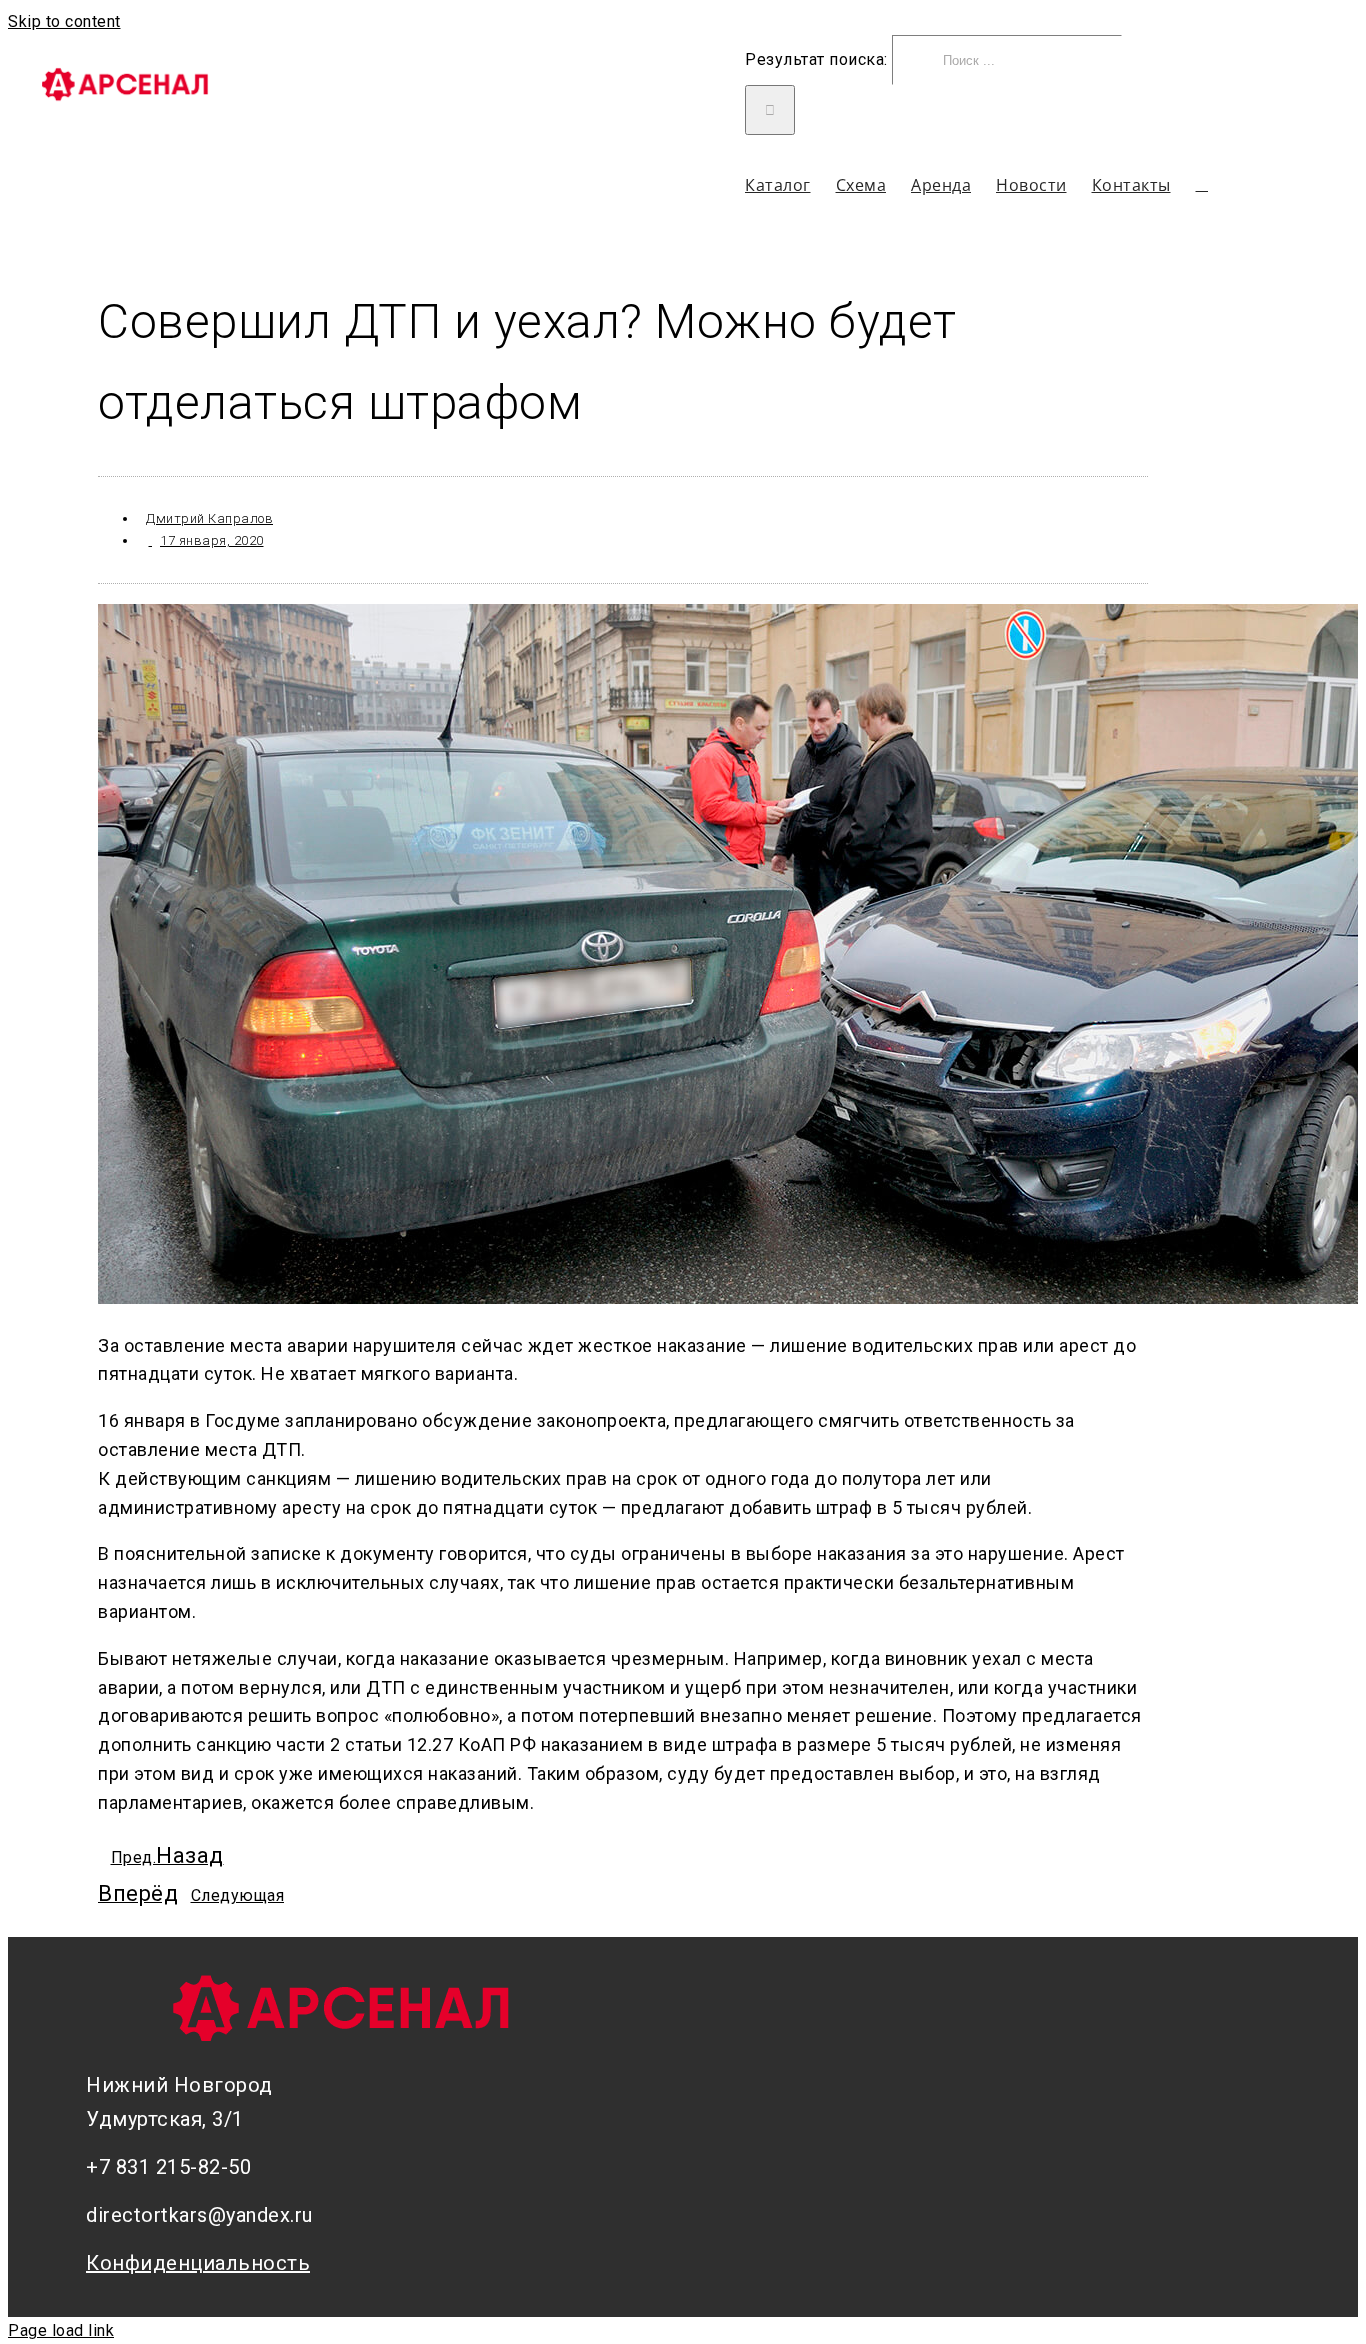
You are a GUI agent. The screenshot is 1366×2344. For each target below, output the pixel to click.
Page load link (61, 2330)
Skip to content (64, 21)
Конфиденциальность (198, 2263)
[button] (1202, 184)
